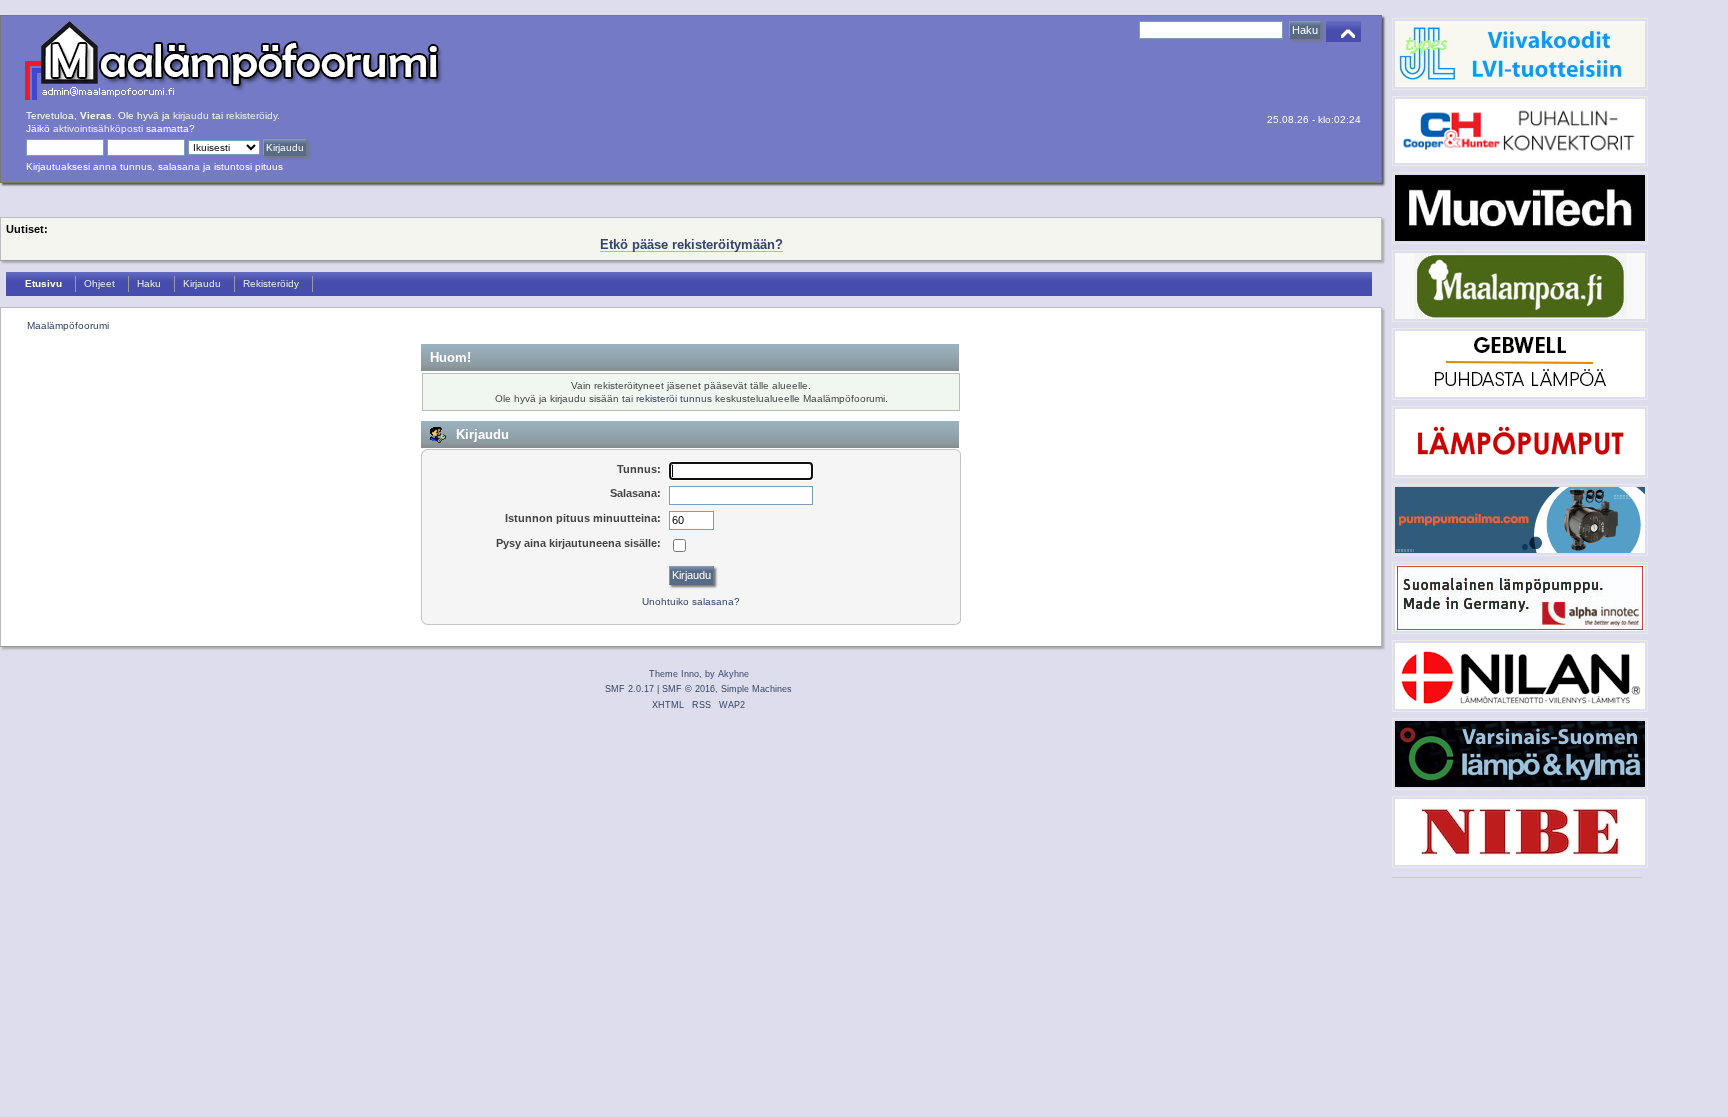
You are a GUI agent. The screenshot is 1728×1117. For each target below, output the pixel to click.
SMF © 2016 (688, 689)
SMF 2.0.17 (629, 689)
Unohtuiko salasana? (691, 601)
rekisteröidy (251, 115)
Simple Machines (756, 689)
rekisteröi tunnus (674, 398)
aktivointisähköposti (98, 128)
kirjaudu (191, 115)
